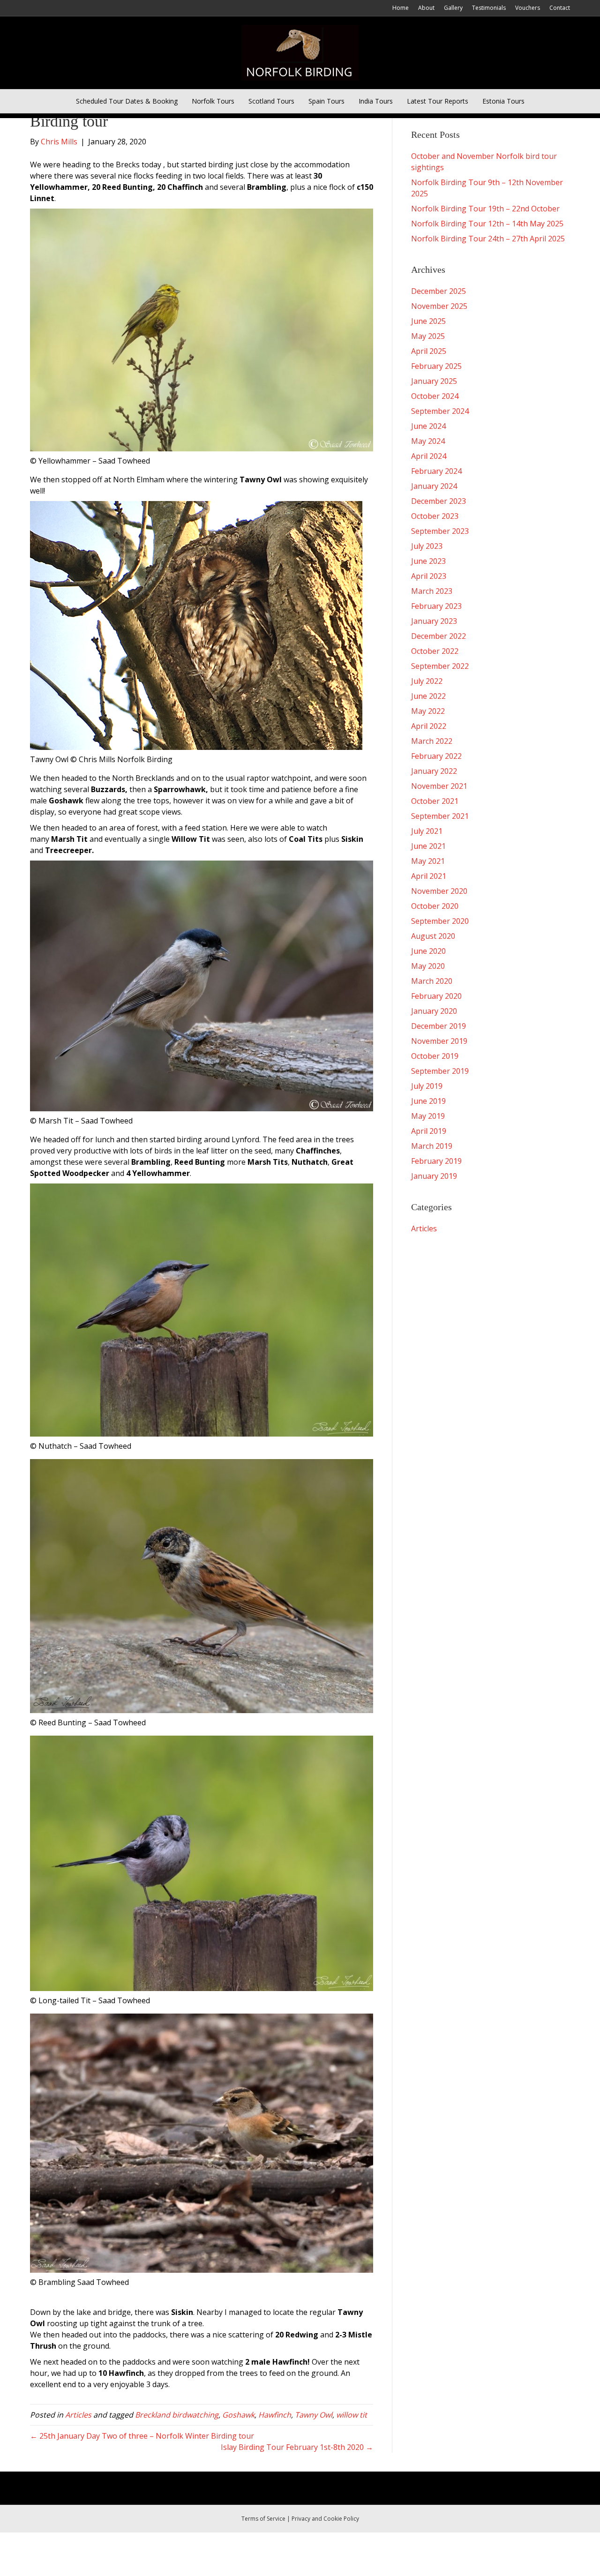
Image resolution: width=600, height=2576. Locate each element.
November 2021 (439, 786)
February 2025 (436, 366)
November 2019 (439, 1041)
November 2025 (439, 306)
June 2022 (428, 696)
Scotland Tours (271, 101)
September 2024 (440, 411)
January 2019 (434, 1176)
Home (401, 8)
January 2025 (434, 381)
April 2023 (429, 576)
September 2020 (440, 921)
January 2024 (434, 486)
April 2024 (429, 456)
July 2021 (427, 831)
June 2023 (428, 561)
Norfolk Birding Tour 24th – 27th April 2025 (488, 239)
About (426, 8)
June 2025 (428, 321)
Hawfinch (275, 2415)
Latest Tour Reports (438, 101)
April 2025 (429, 351)
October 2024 (435, 396)
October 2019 (435, 1056)
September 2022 (440, 666)
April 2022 (429, 726)
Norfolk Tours (213, 101)
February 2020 (436, 996)
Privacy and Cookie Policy (325, 2519)
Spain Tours (326, 101)
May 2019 (428, 1116)
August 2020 (433, 936)
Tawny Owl (314, 2415)
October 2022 (435, 651)
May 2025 (428, 336)
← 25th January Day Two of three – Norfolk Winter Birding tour (142, 2436)
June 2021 (428, 846)
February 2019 (436, 1161)
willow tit (352, 2415)
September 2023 (440, 531)
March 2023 (432, 591)
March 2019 (432, 1146)
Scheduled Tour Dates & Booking (127, 101)
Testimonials (489, 8)
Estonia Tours (503, 101)
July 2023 (427, 546)
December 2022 (439, 636)
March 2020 (432, 981)
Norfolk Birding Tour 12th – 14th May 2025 (487, 224)
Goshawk (238, 2415)
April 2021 (429, 876)
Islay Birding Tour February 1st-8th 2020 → (297, 2447)
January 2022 (434, 771)
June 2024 (428, 426)
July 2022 (427, 681)
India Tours (376, 101)
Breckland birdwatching (177, 2415)
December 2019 (439, 1026)
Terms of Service (263, 2519)
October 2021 (435, 801)
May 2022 (428, 711)
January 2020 (434, 1011)
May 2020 (428, 966)
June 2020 (428, 951)
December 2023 (439, 501)
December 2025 (439, 291)
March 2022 (432, 741)
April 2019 (429, 1131)
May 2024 (428, 441)
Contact (560, 8)
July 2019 (427, 1086)
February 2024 (436, 471)
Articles (78, 2415)
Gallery (453, 8)
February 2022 (436, 756)
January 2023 (434, 621)
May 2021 (428, 861)
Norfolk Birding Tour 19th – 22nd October (485, 209)
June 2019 (428, 1101)
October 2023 (435, 516)
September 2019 (440, 1071)
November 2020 (439, 891)
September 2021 (440, 816)
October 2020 (435, 906)
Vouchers (528, 8)
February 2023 (436, 606)
